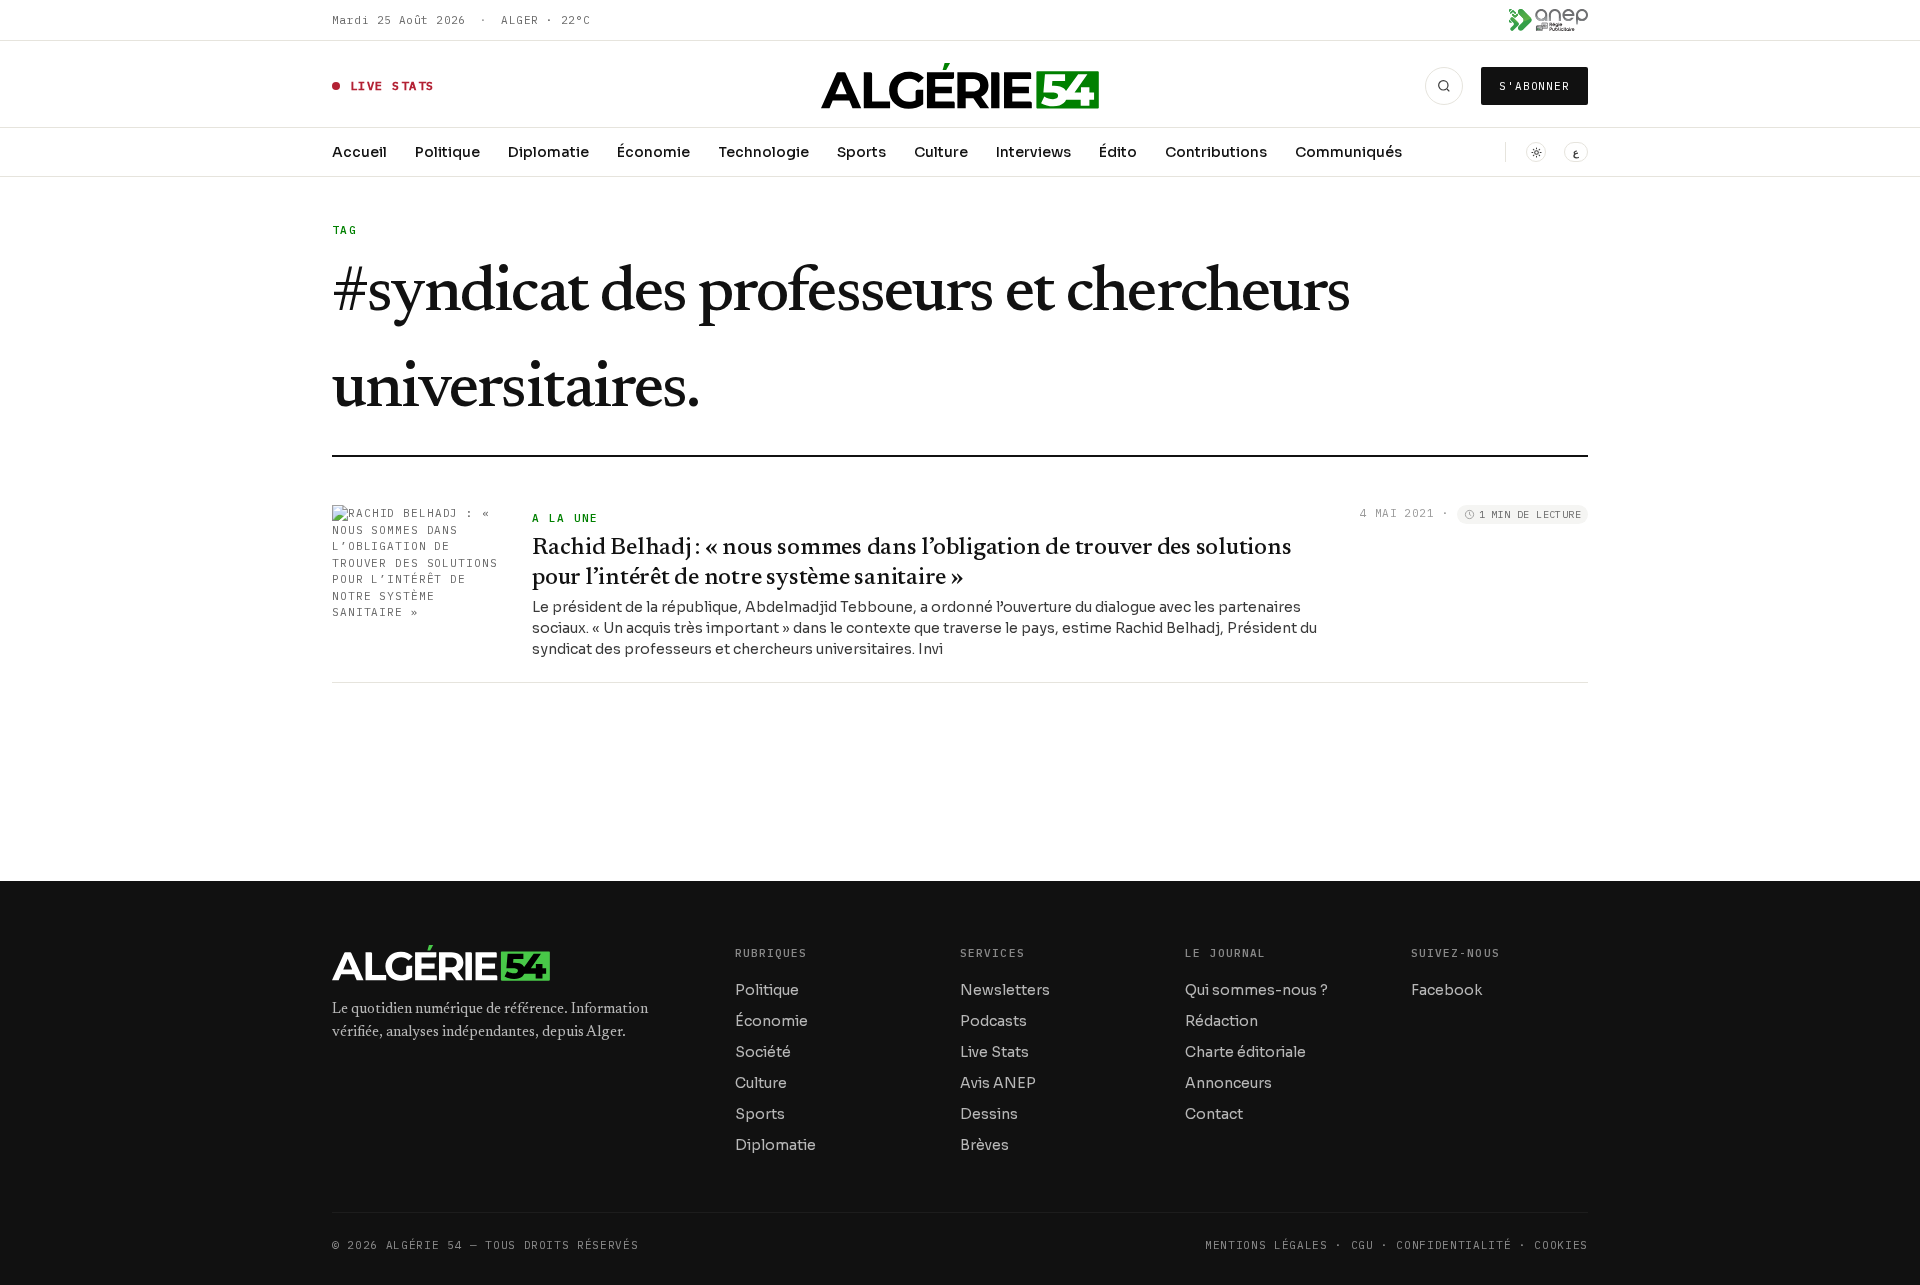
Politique (447, 152)
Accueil (359, 152)
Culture (941, 152)
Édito (1118, 152)
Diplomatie (548, 152)
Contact (1214, 1114)
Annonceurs (1228, 1083)
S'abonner (1534, 86)
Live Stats (994, 1052)
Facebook (1446, 990)
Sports (861, 152)
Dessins (989, 1114)
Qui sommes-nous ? (1256, 990)
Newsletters (1005, 990)
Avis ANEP (998, 1083)
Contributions (1216, 152)
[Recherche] (1444, 86)
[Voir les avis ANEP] (1548, 20)
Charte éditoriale (1245, 1052)
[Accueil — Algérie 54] (960, 86)
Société (763, 1052)
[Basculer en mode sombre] (1536, 152)
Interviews (1033, 152)
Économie (653, 152)
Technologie (763, 152)
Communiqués (1348, 152)
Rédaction (1221, 1021)
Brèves (984, 1145)
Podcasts (993, 1021)
